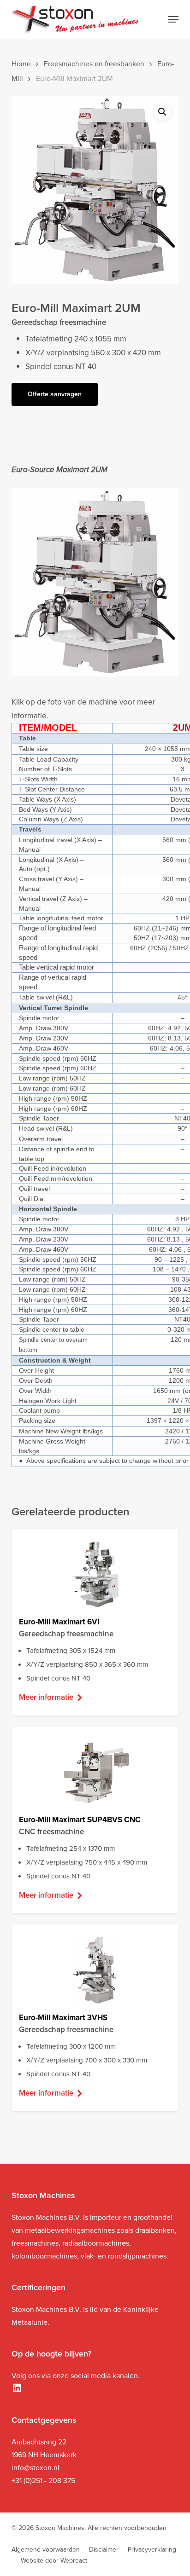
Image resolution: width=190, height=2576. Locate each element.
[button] (173, 19)
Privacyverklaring (152, 2550)
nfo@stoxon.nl (36, 2468)
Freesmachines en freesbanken (94, 64)
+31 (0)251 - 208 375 (43, 2481)
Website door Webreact (54, 2561)
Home (21, 64)
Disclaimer (104, 2550)
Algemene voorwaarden (46, 2550)
